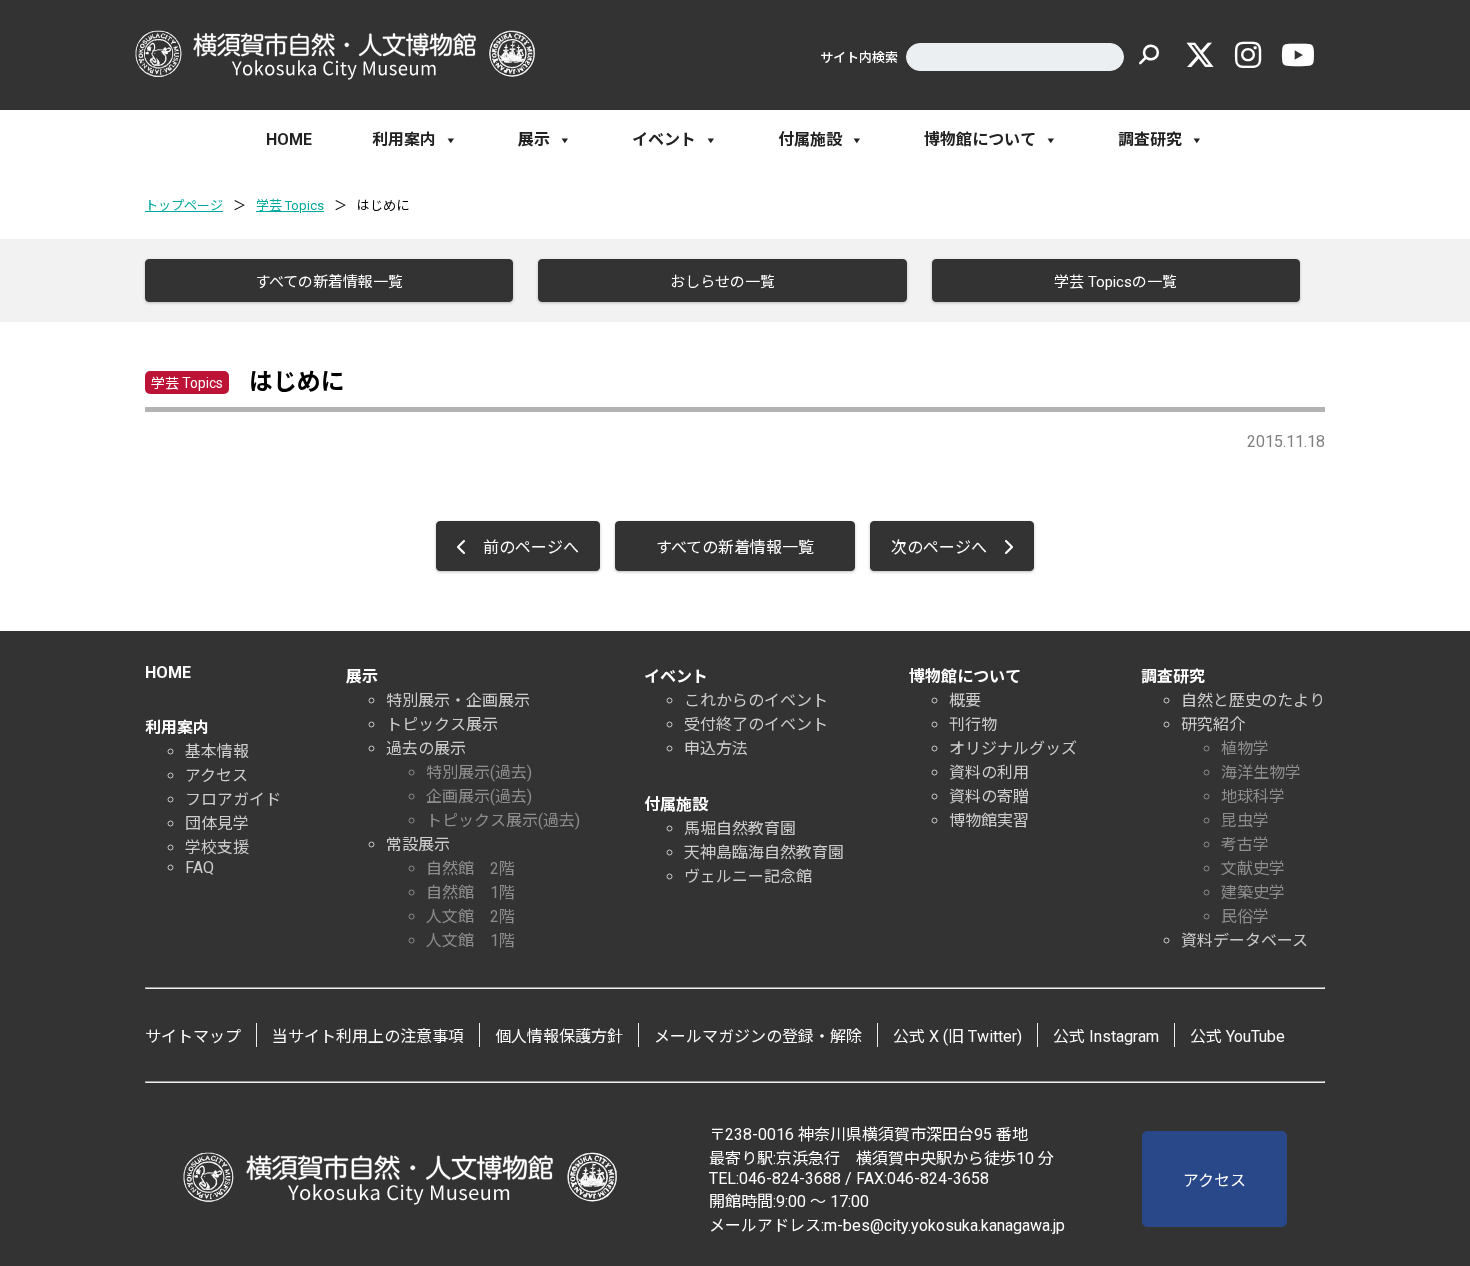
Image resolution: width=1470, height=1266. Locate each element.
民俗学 (1245, 916)
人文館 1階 (470, 940)
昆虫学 (1245, 820)
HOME (289, 139)
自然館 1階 (470, 892)
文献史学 (1253, 868)
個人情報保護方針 (559, 1036)
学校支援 (217, 847)
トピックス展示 (442, 724)
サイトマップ (193, 1036)
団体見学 (217, 823)
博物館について (980, 139)
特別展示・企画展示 (458, 700)
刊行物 (973, 724)
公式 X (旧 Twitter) (957, 1036)
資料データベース (1244, 940)
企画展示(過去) (479, 796)
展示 (534, 139)
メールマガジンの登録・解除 (758, 1036)
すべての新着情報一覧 (329, 282)
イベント (664, 139)
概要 (965, 700)
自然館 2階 (470, 868)
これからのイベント (756, 700)
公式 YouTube (1237, 1036)
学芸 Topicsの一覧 (1115, 282)
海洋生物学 (1261, 772)
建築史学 (1253, 892)
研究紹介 (1213, 724)
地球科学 (1253, 796)
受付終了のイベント (756, 724)
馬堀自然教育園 (740, 828)
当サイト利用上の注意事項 (368, 1036)
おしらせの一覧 (722, 282)
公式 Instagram (1106, 1036)
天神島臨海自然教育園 (764, 852)
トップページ (184, 205)
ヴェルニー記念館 (748, 876)
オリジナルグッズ (1013, 748)
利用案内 (404, 139)
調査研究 (1150, 139)
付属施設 (810, 139)
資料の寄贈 (989, 796)
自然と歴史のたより (1253, 700)
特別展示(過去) (479, 772)
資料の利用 (989, 772)
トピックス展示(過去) (503, 820)
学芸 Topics (290, 205)
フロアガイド (233, 799)
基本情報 (217, 751)
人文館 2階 (470, 916)
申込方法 (716, 748)
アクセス (216, 775)
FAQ (199, 867)
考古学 (1245, 844)
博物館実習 (989, 820)
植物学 (1245, 748)
